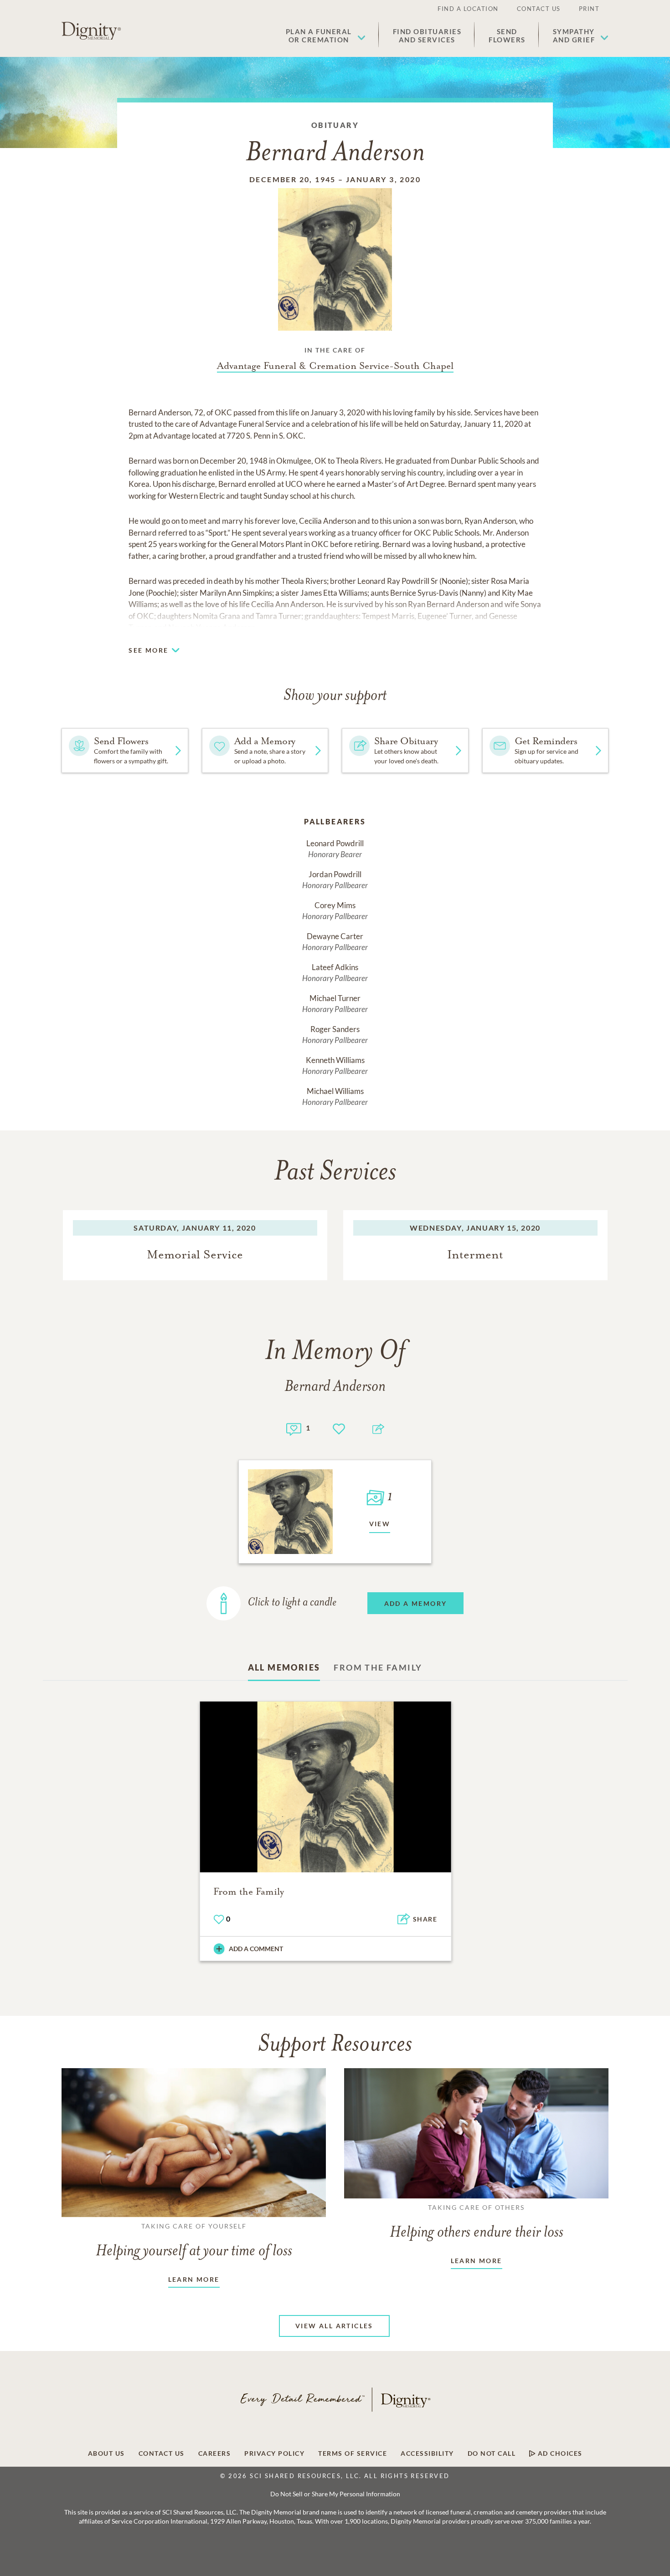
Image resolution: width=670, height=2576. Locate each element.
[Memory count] (294, 1428)
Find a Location (468, 9)
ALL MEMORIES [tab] (284, 1667)
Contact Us (539, 9)
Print (589, 9)
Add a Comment (256, 1949)
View (380, 1524)
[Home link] (91, 31)
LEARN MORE (194, 2279)
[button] (326, 36)
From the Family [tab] (378, 1667)
